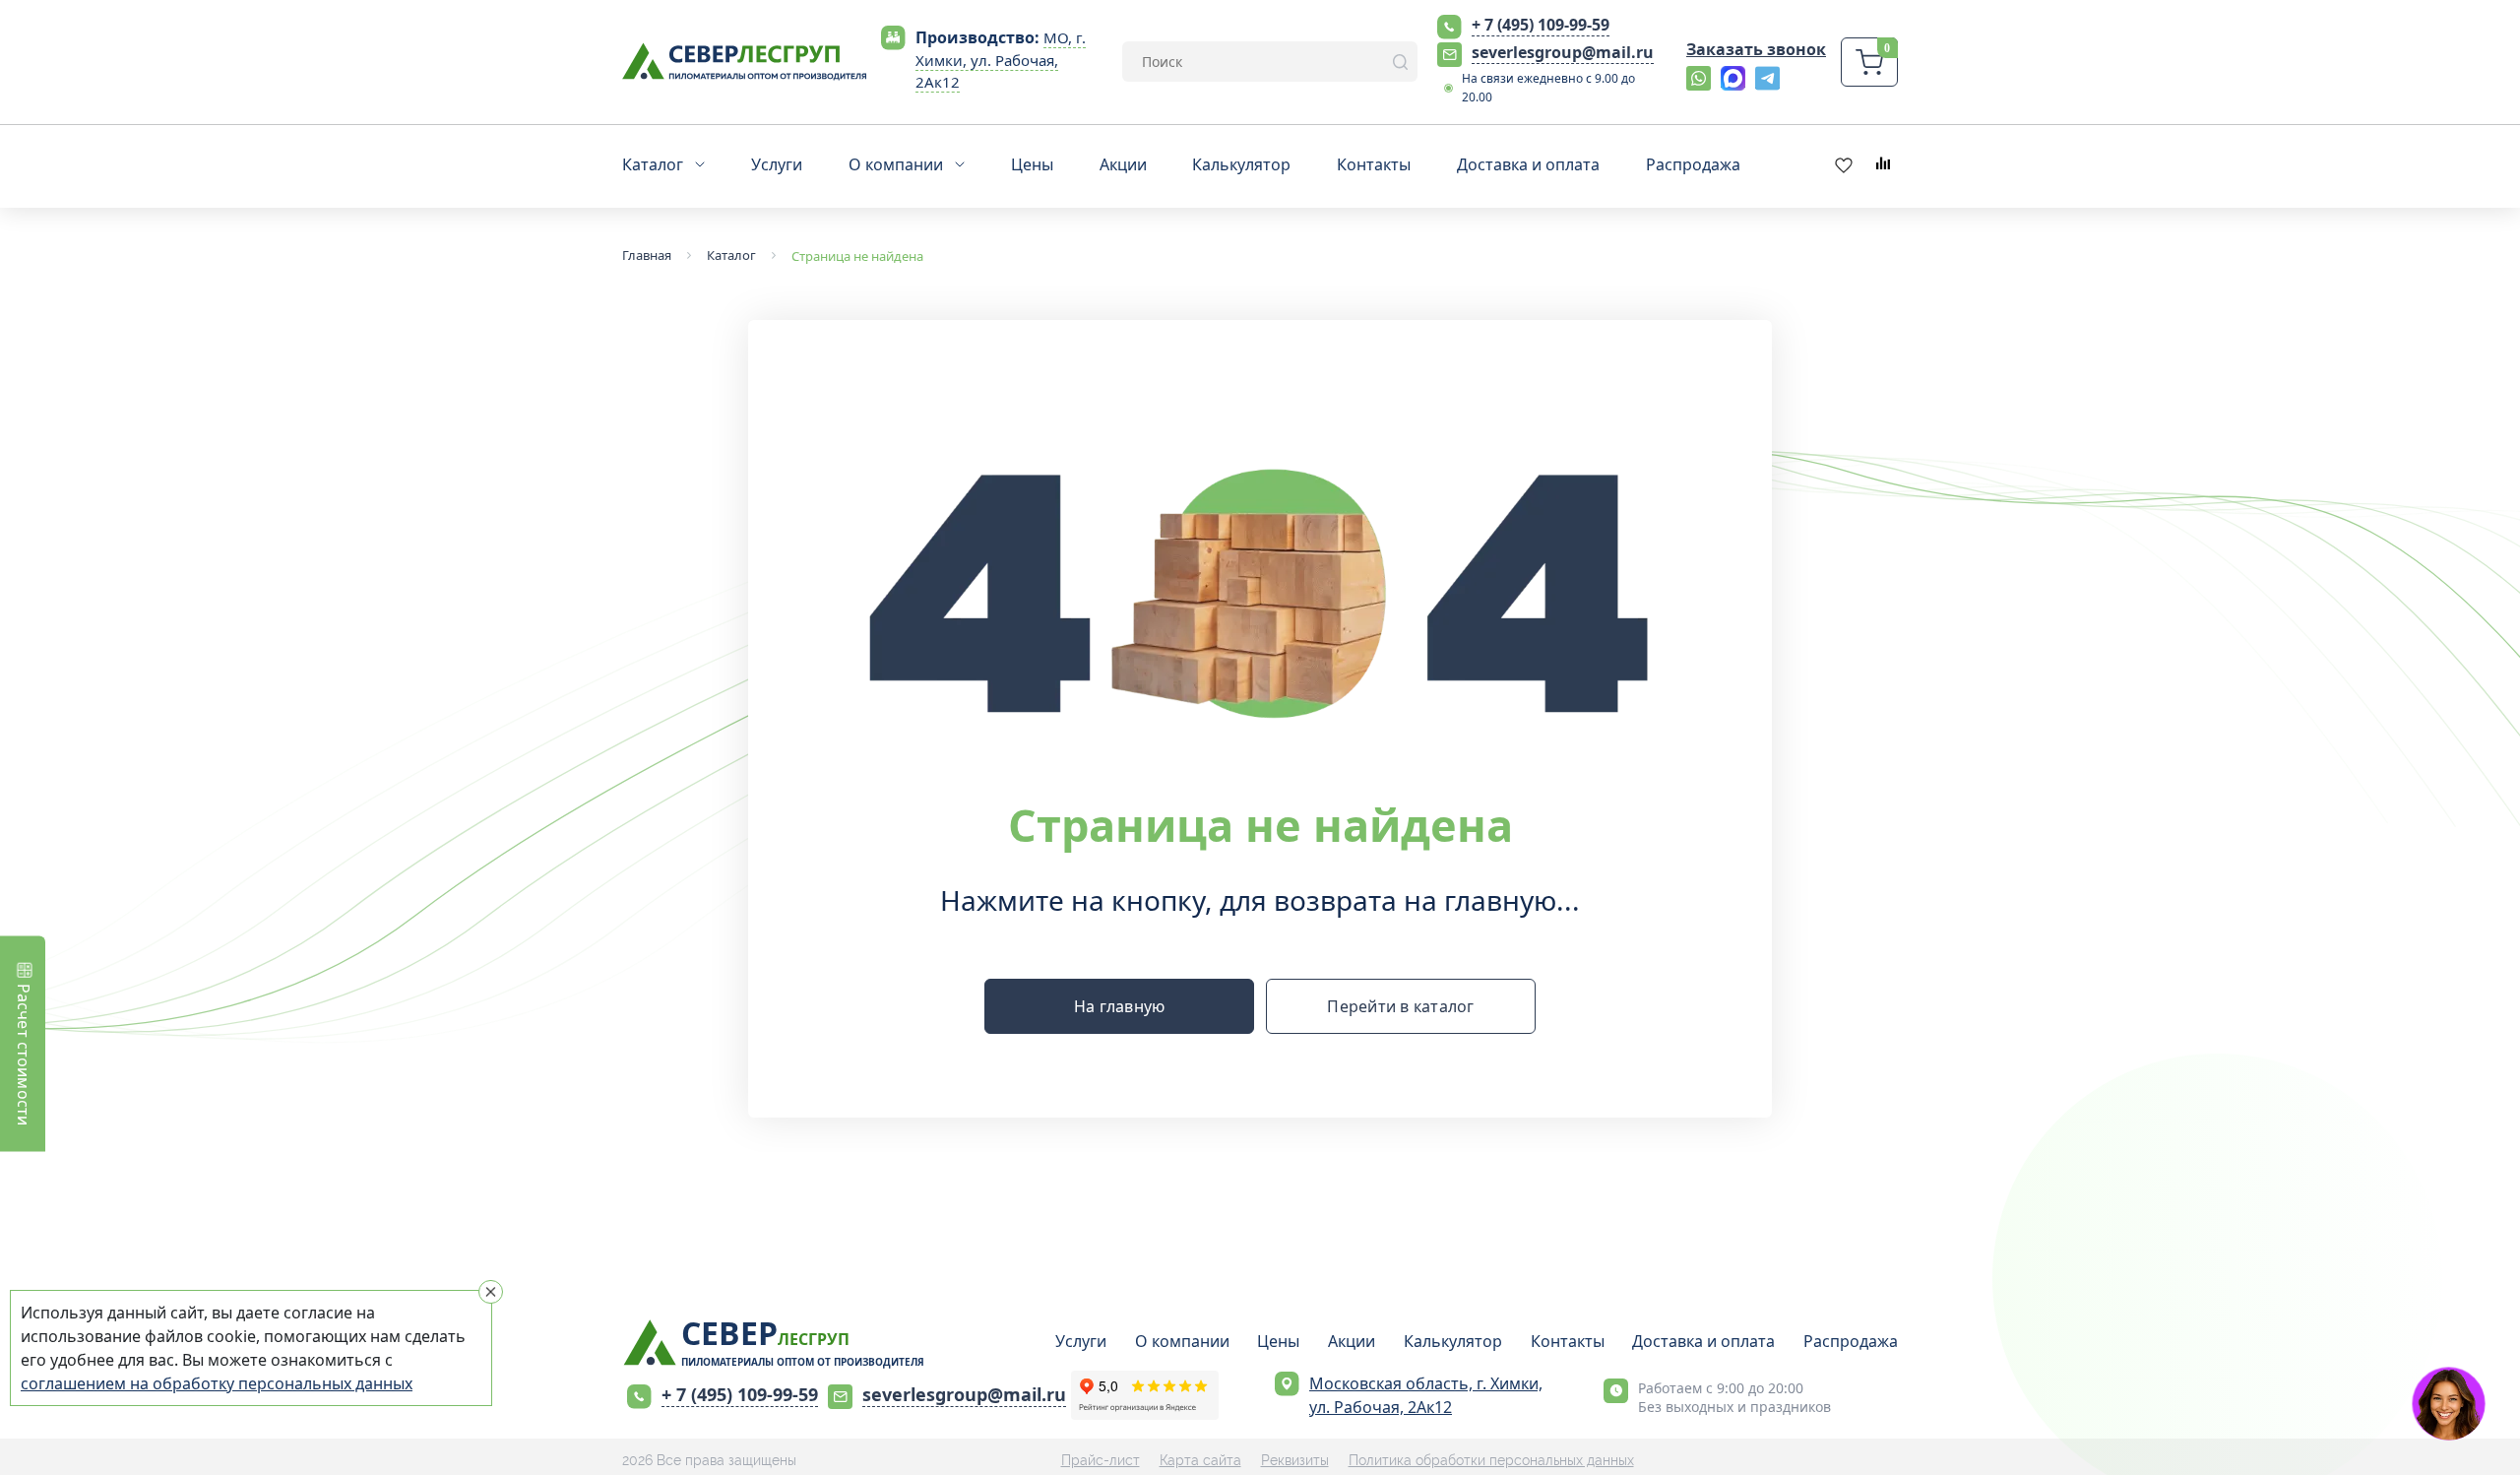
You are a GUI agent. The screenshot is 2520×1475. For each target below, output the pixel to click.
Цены (1278, 1341)
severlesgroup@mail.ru (1563, 52)
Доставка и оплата (1703, 1341)
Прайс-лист (1101, 1460)
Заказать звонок (1756, 49)
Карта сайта (1200, 1460)
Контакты (1568, 1341)
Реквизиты (1295, 1460)
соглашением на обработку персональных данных (217, 1383)
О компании (1182, 1341)
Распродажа (1851, 1341)
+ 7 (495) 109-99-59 (1541, 25)
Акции (1352, 1341)
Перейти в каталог (1400, 1006)
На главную (1120, 1006)
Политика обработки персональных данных (1491, 1460)
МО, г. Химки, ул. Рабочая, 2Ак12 (1001, 60)
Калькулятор (1453, 1341)
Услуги (1081, 1341)
